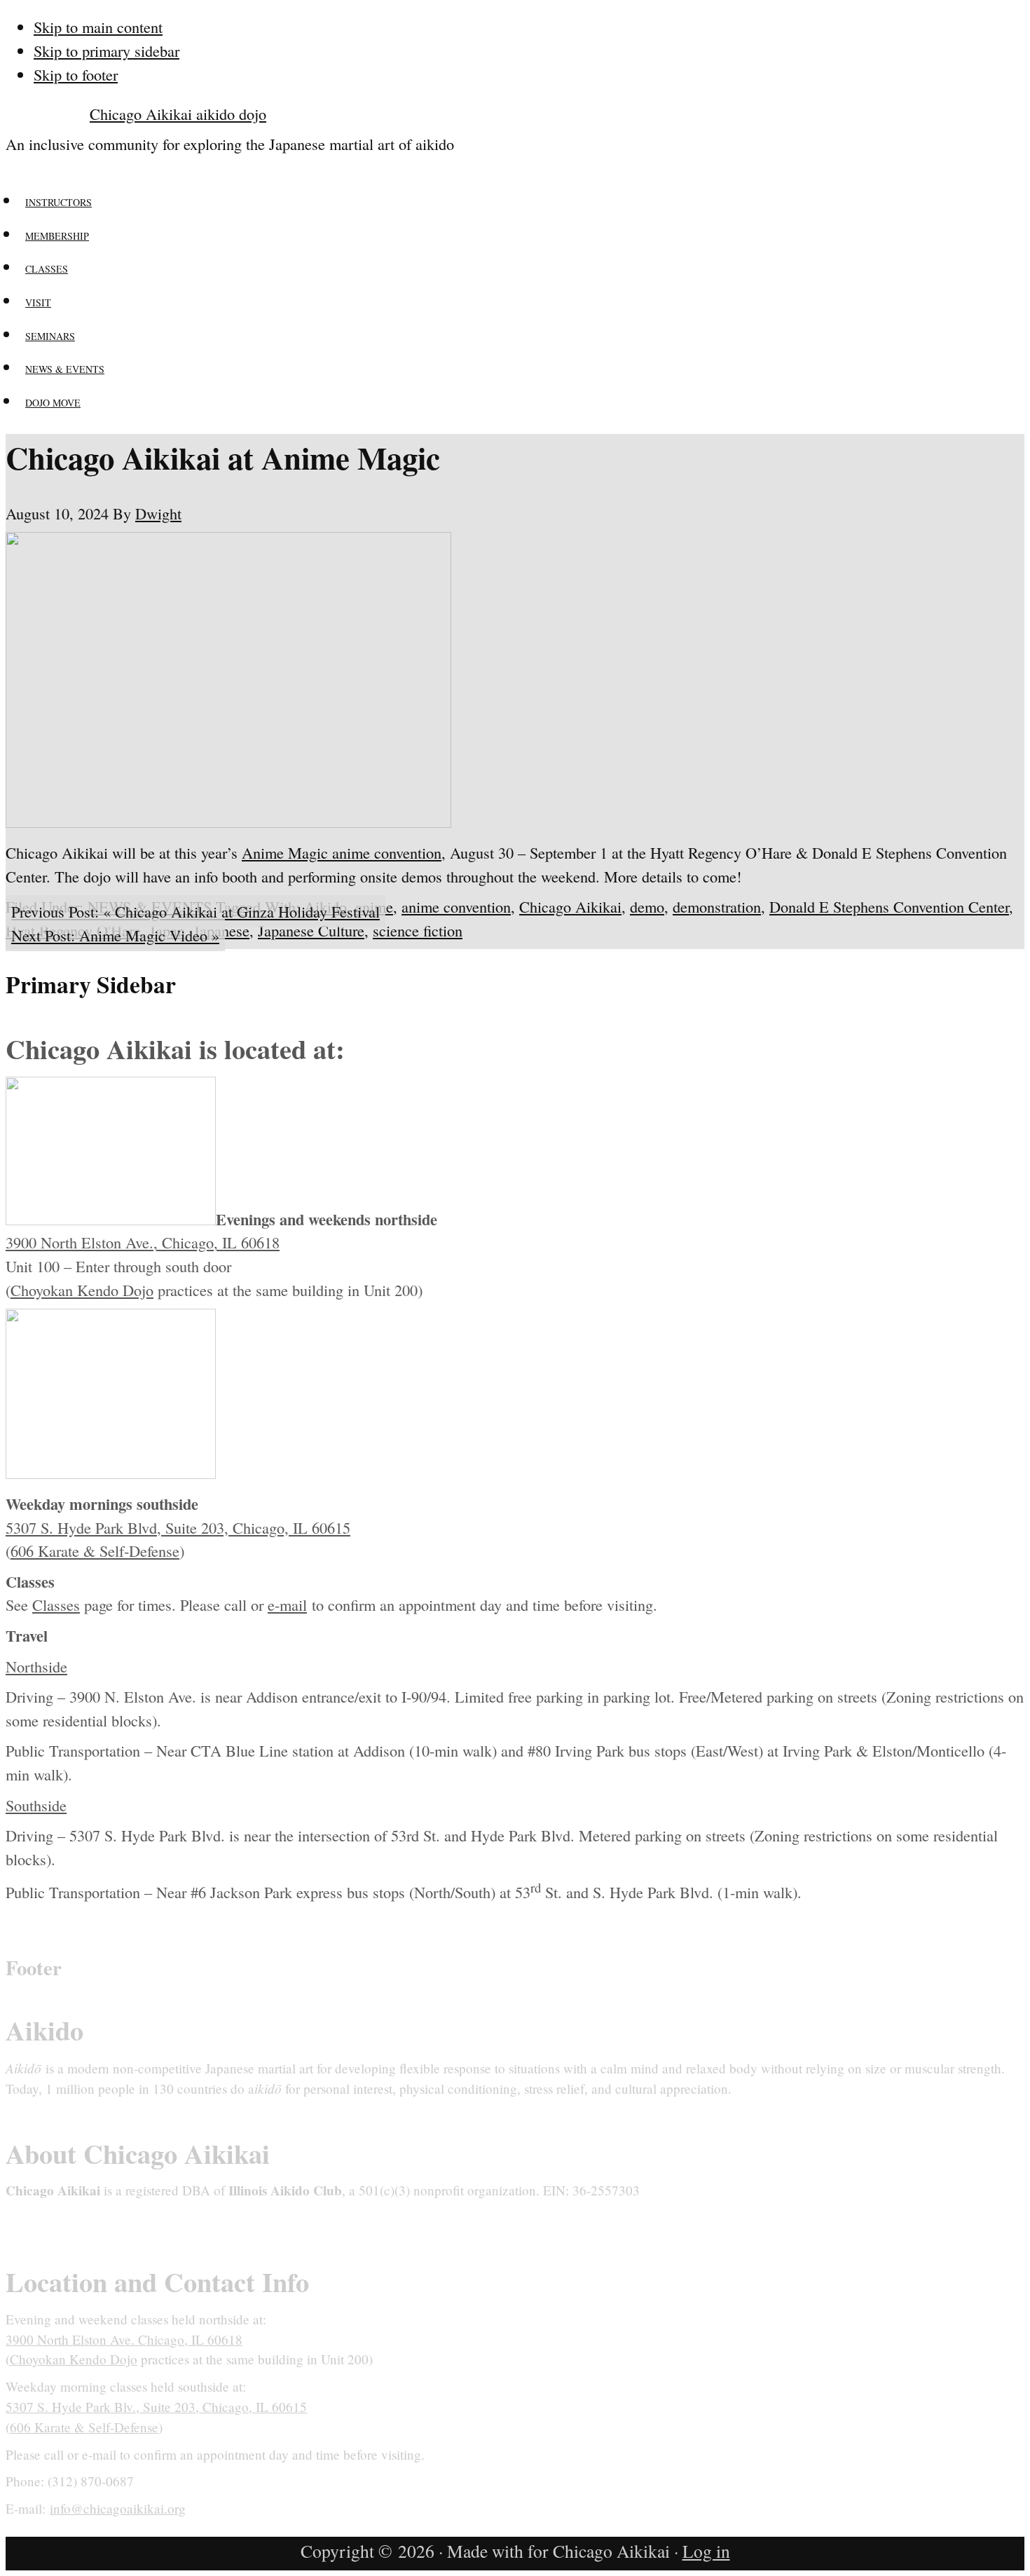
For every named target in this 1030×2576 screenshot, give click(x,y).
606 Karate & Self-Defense (95, 1551)
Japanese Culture (311, 930)
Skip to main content (98, 27)
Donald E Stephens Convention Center (889, 906)
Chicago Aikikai (570, 906)
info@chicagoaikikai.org (118, 2508)
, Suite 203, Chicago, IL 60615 (254, 1527)
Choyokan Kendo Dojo (82, 1290)
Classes (56, 1604)
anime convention (456, 906)
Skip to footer (76, 74)
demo (647, 906)
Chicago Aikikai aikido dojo (178, 114)
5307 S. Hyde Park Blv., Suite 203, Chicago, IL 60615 (156, 2407)
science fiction (418, 930)
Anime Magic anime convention (342, 852)
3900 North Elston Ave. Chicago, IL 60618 (124, 2339)
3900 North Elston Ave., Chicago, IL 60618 (143, 1242)
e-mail (287, 1604)
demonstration (717, 906)
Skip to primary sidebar (107, 50)
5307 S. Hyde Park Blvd (81, 1527)
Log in (706, 2551)
